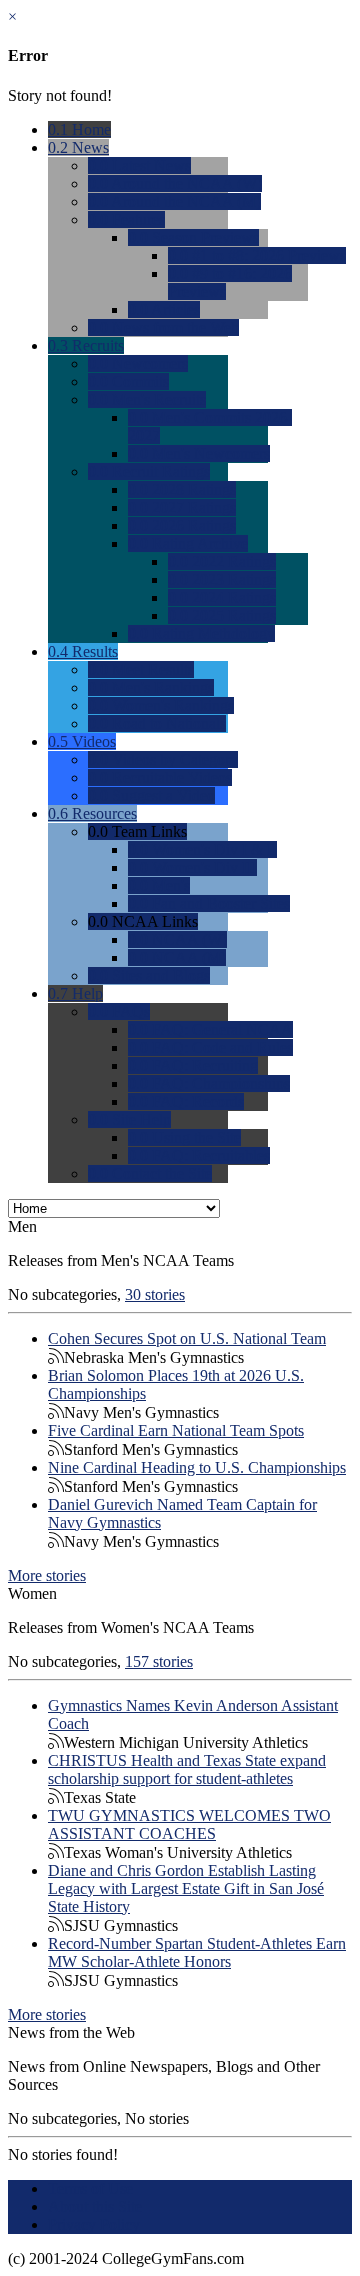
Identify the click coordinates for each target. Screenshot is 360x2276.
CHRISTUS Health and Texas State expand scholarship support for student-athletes (187, 1769)
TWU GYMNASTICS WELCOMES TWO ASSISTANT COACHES (189, 1824)
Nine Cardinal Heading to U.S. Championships (197, 1467)
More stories (47, 1575)
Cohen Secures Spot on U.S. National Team (187, 1338)
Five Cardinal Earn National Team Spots (176, 1430)
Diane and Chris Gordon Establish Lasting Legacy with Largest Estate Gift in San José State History (186, 1888)
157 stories (159, 1661)
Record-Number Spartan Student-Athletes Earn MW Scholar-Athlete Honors (197, 1952)
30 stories (155, 1294)
